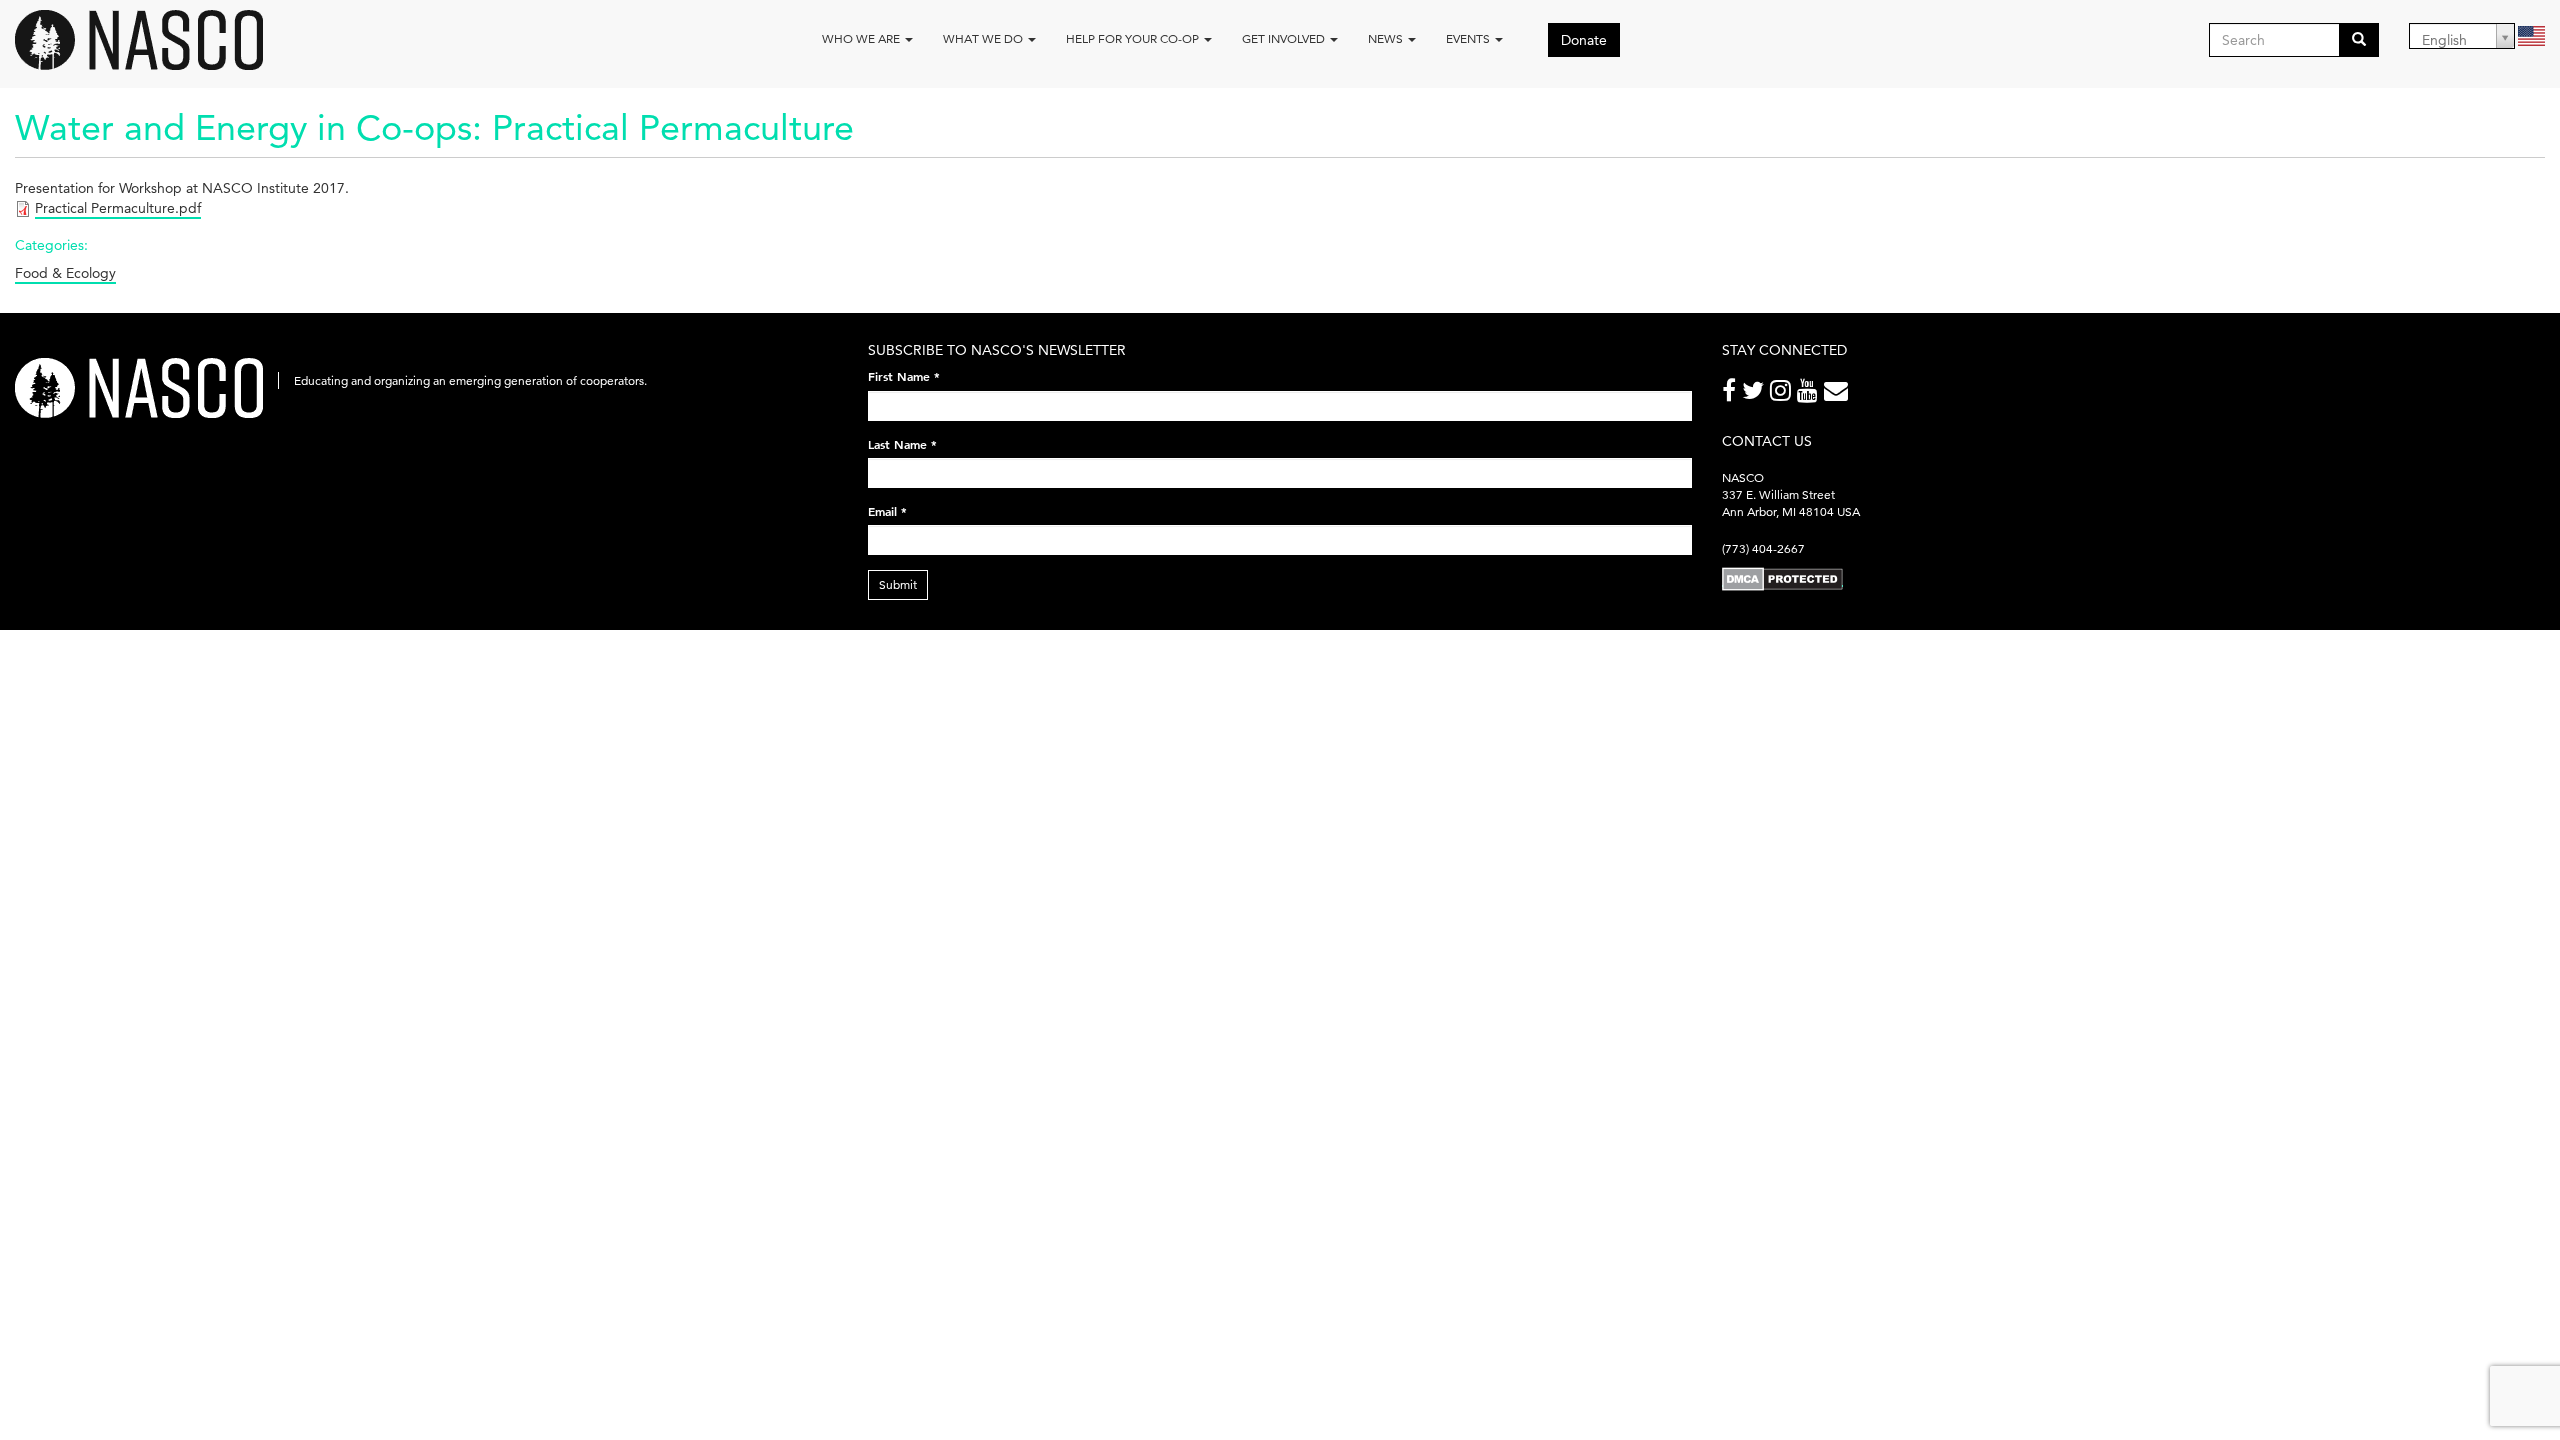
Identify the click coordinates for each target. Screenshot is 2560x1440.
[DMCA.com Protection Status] (1782, 578)
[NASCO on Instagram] (1783, 394)
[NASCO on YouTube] (1810, 394)
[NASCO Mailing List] (1839, 394)
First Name (904, 376)
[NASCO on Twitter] (1756, 394)
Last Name (902, 444)
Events (1469, 38)
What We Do (984, 38)
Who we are (862, 38)
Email (887, 511)
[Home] (146, 40)
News (1387, 38)
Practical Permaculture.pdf (118, 208)
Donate (1584, 40)
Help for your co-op (1134, 38)
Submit (898, 584)
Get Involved (1285, 38)
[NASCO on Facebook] (1732, 394)
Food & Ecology (65, 273)
